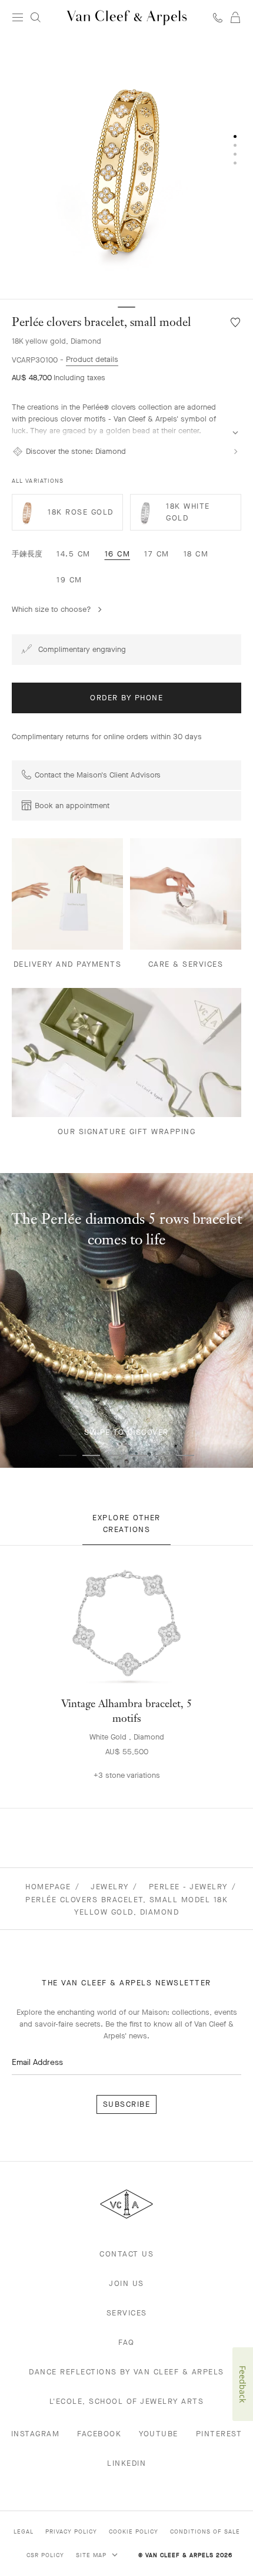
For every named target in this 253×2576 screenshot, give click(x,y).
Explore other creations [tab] (126, 1523)
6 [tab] (185, 1455)
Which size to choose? (51, 609)
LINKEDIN (126, 2463)
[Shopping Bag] (235, 18)
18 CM (196, 554)
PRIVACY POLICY (71, 2531)
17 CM (157, 554)
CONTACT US (126, 2254)
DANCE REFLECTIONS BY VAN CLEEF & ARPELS (126, 2372)
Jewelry (110, 1887)
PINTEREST (219, 2434)
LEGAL (24, 2531)
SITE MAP (92, 2555)
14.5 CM (74, 554)
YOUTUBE (159, 2434)
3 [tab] (115, 1455)
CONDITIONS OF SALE (205, 2531)
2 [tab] (91, 1455)
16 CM (118, 554)
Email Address (37, 2062)
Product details (92, 359)
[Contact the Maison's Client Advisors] (218, 17)
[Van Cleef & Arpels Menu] (18, 18)
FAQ (126, 2342)
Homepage (48, 1887)
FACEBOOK (99, 2434)
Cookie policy (134, 2531)
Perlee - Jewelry (188, 1887)
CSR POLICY (45, 2555)
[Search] (35, 18)
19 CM (69, 580)
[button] (126, 167)
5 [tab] (162, 1455)
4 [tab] (138, 1455)
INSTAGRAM (36, 2434)
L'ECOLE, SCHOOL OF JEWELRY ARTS (127, 2401)
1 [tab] (68, 1455)
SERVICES (127, 2313)
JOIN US (126, 2283)
